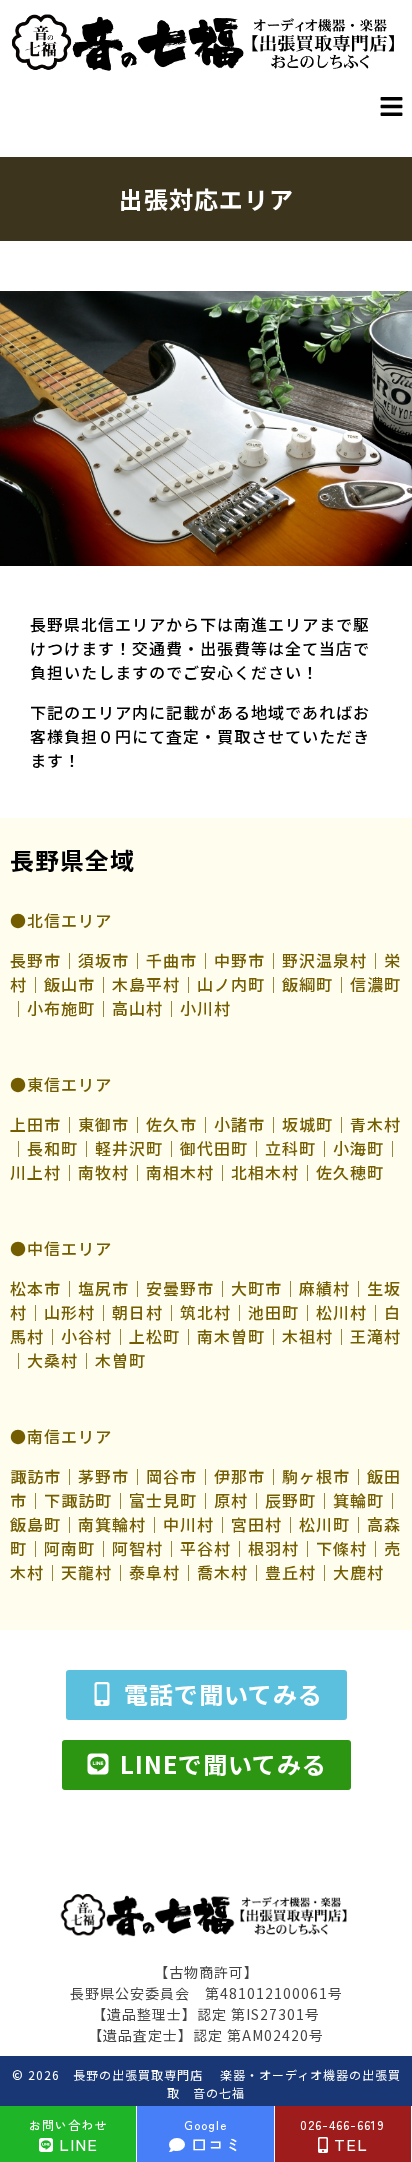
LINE (68, 2136)
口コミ (213, 2136)
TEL (342, 2136)
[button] (392, 106)
